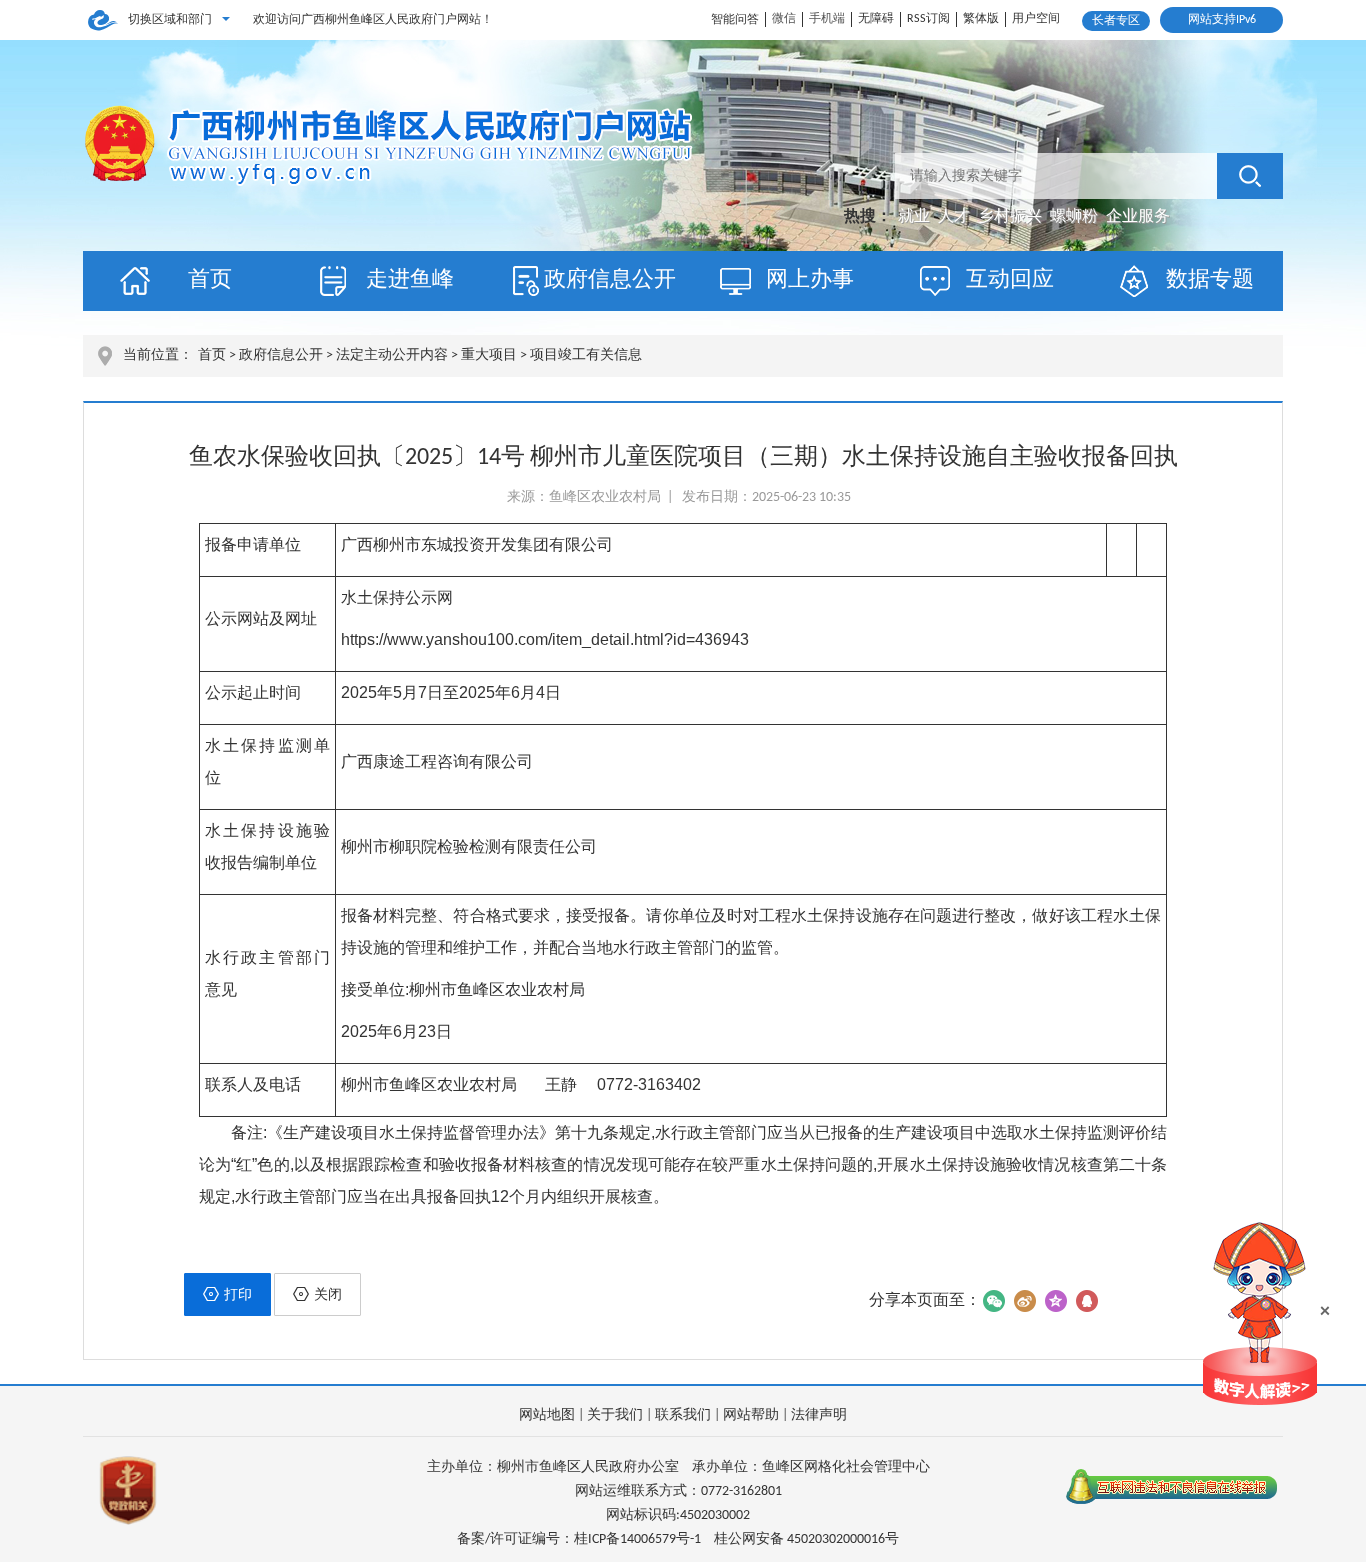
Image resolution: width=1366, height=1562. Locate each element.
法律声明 (819, 1415)
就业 (916, 217)
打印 (238, 1295)
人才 (956, 217)
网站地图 (547, 1415)
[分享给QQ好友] (1086, 1301)
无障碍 (876, 19)
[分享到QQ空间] (1055, 1301)
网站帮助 (751, 1415)
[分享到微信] (993, 1301)
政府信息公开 (610, 280)
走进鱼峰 (410, 280)
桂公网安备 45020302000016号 (806, 1539)
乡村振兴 (1012, 217)
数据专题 (1210, 280)
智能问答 (735, 20)
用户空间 (1036, 19)
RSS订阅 (928, 19)
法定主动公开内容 (392, 355)
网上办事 (810, 280)
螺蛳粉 (1076, 217)
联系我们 (683, 1415)
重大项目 (489, 355)
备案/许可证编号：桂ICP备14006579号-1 (579, 1539)
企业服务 (1138, 217)
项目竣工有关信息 (586, 355)
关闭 (328, 1295)
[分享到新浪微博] (1024, 1301)
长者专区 (1116, 21)
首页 (210, 280)
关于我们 (615, 1415)
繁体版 (981, 19)
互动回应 (1010, 280)
